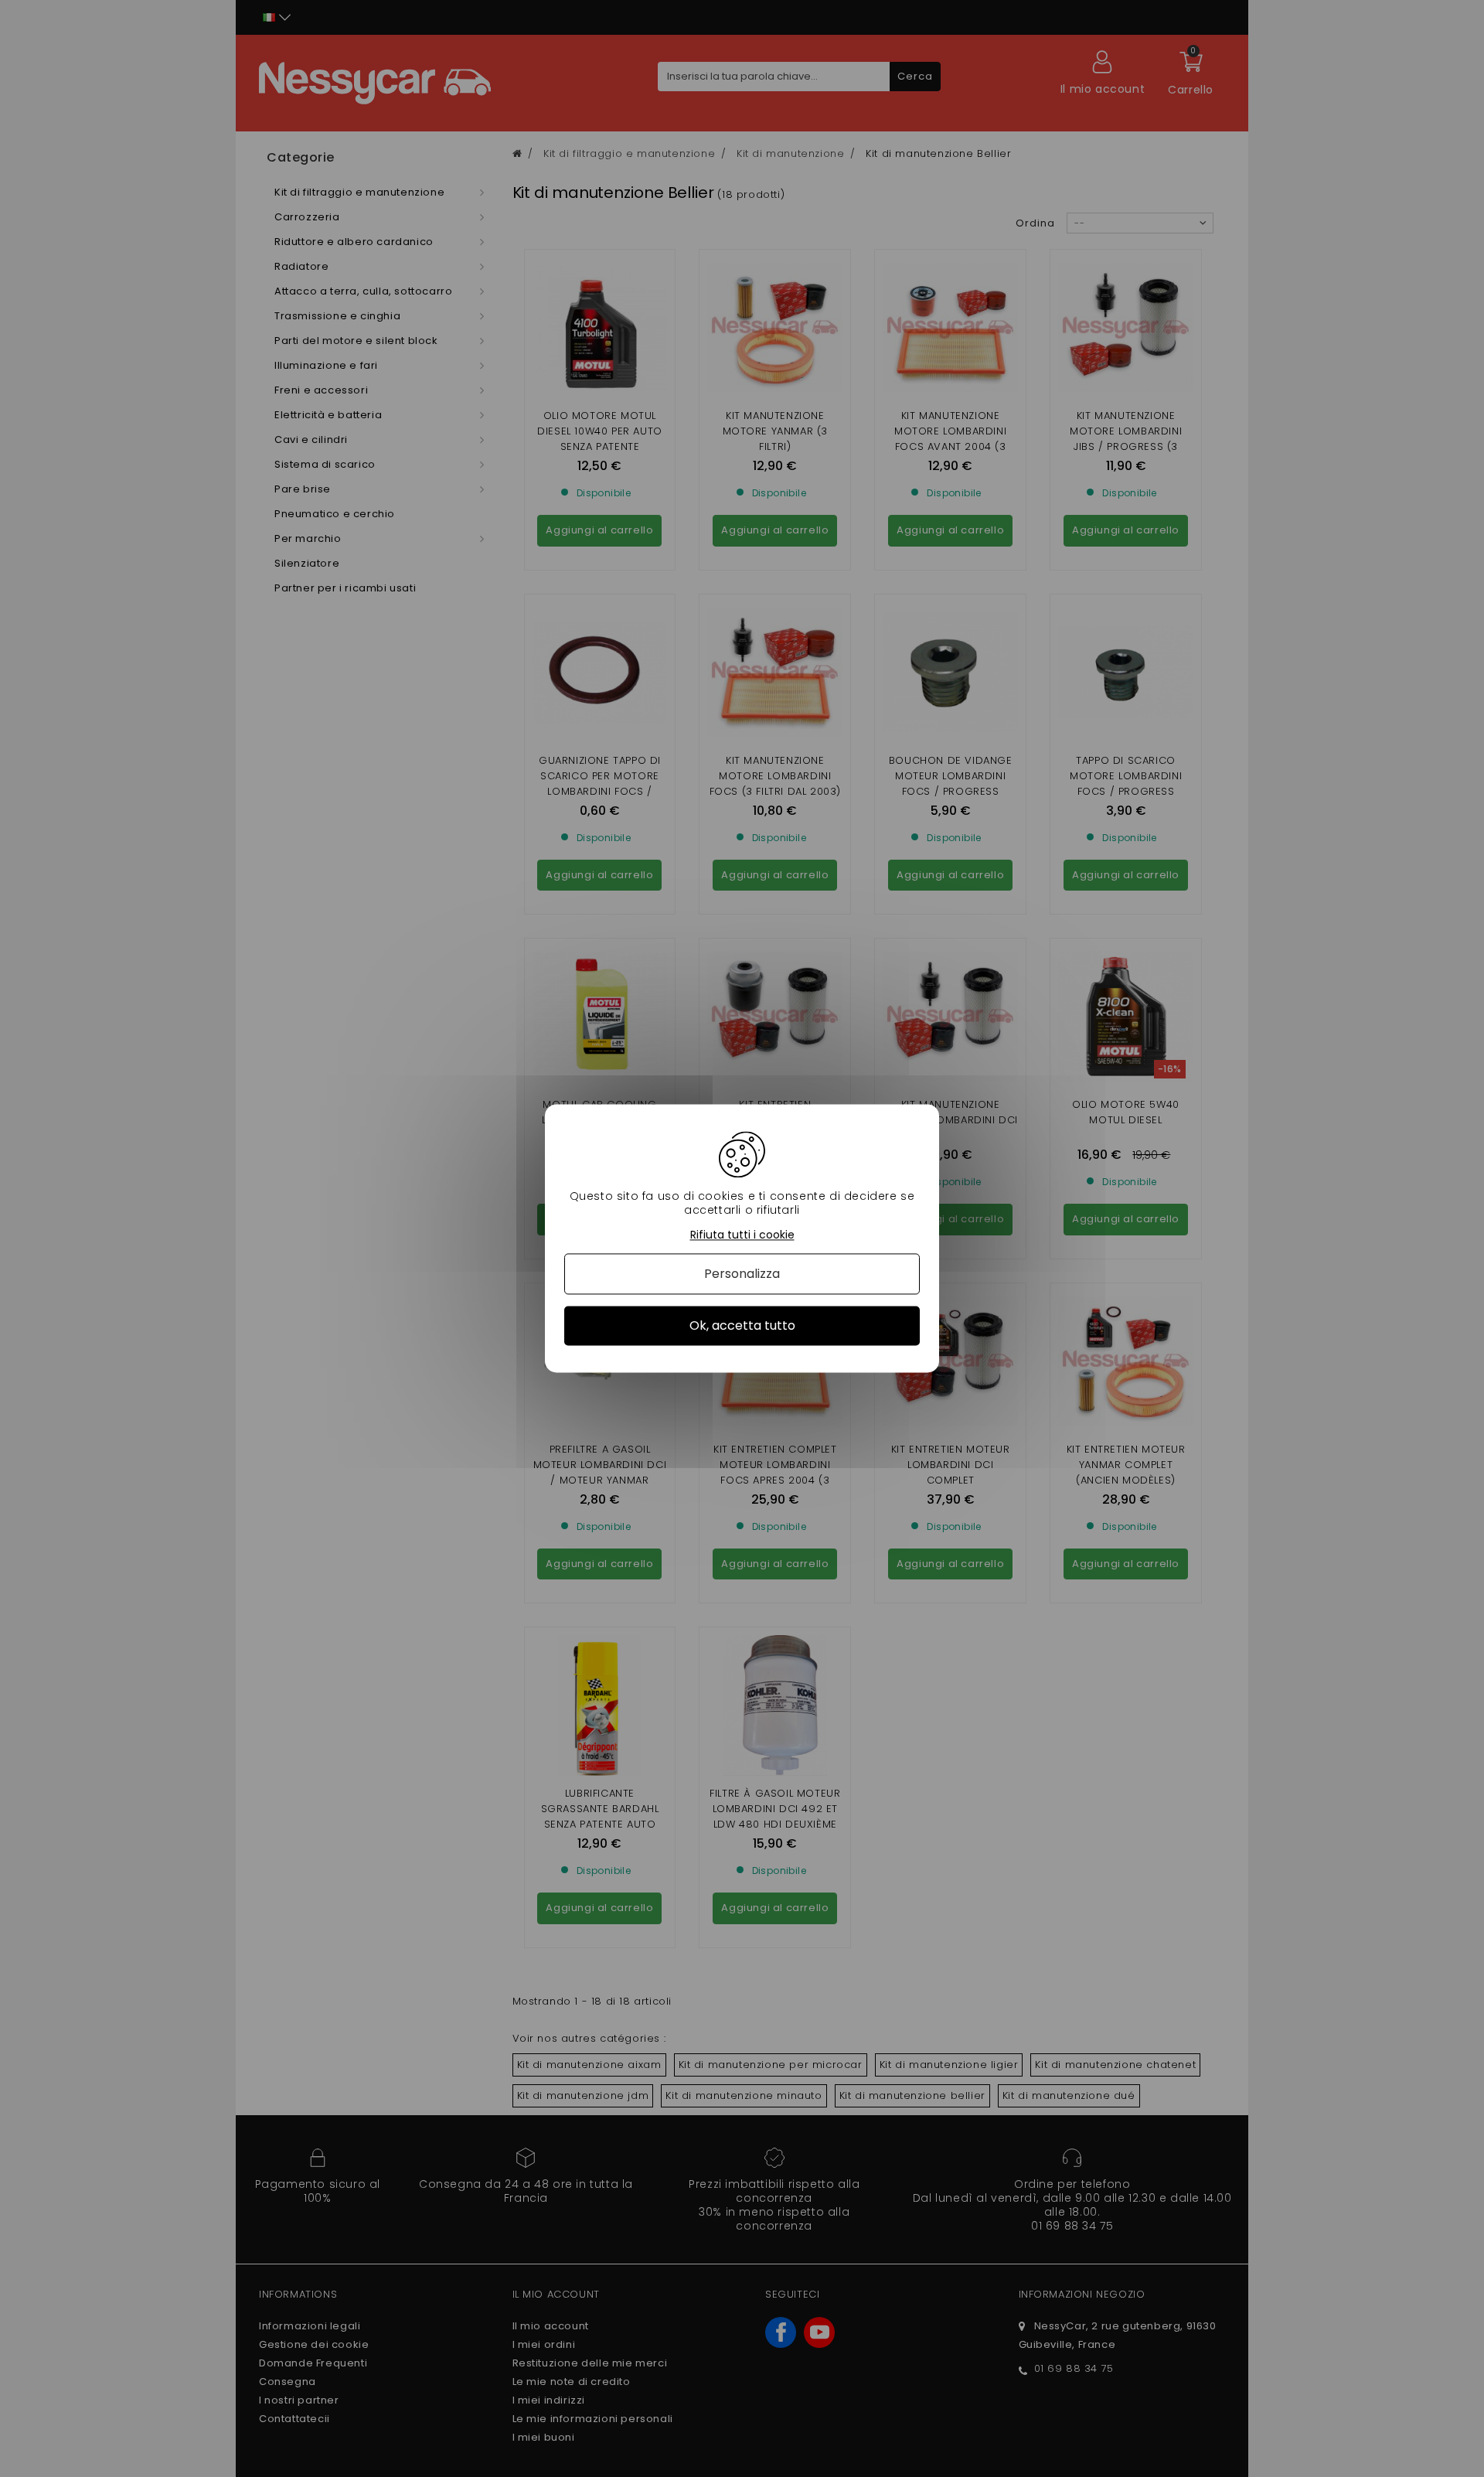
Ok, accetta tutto (742, 1325)
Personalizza (742, 1274)
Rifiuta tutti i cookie (742, 1235)
